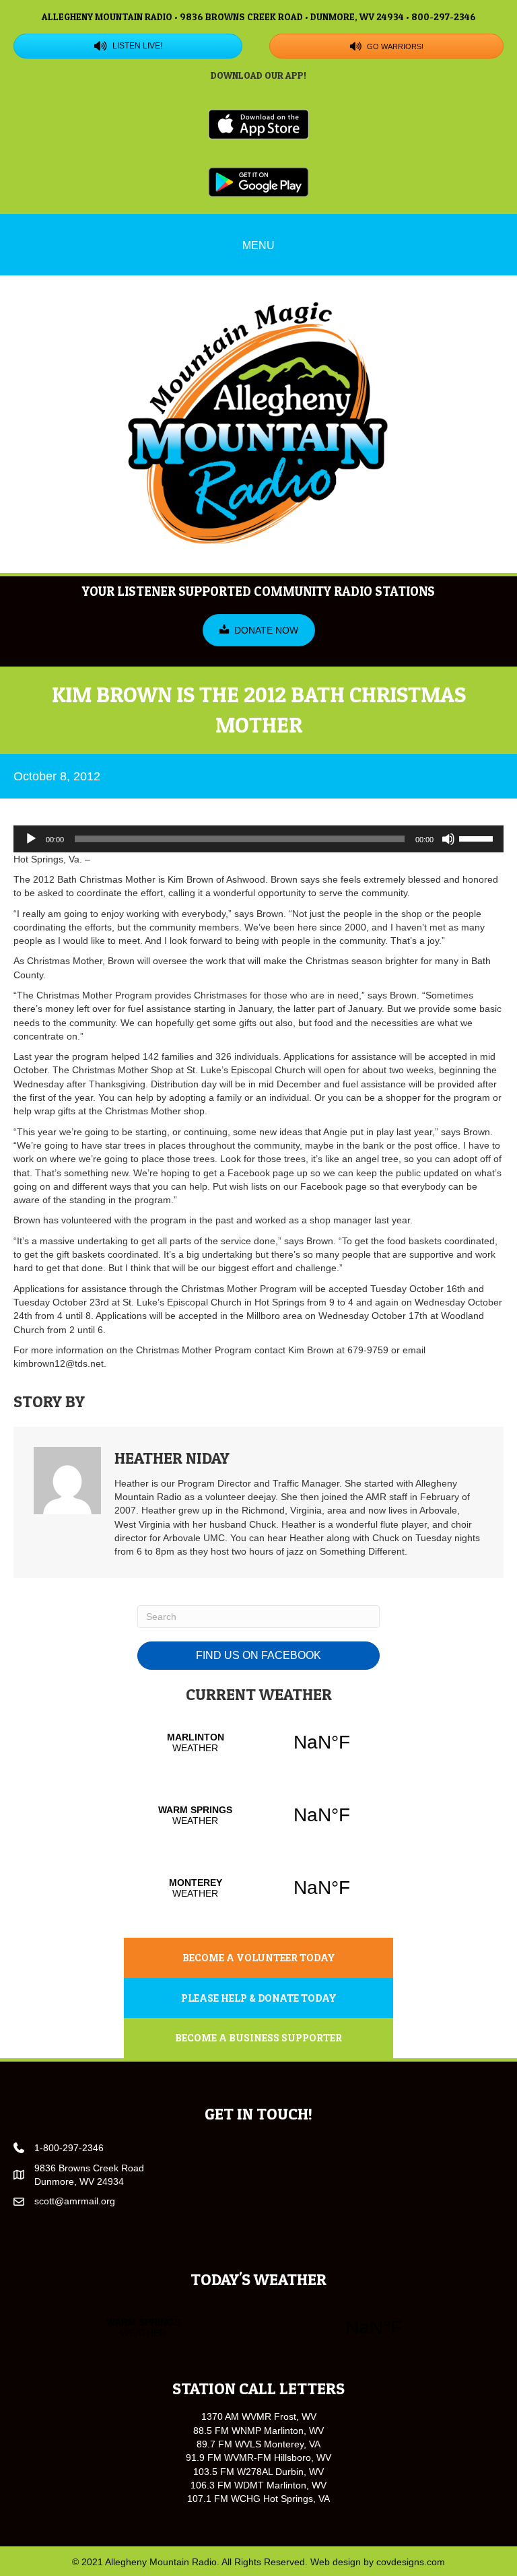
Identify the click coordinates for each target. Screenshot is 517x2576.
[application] (258, 839)
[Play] (31, 839)
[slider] (478, 838)
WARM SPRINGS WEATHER (258, 1815)
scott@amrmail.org (75, 2201)
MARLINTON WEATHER (258, 1742)
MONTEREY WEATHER (258, 1888)
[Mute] (448, 839)
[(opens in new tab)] (258, 123)
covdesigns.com (411, 2562)
